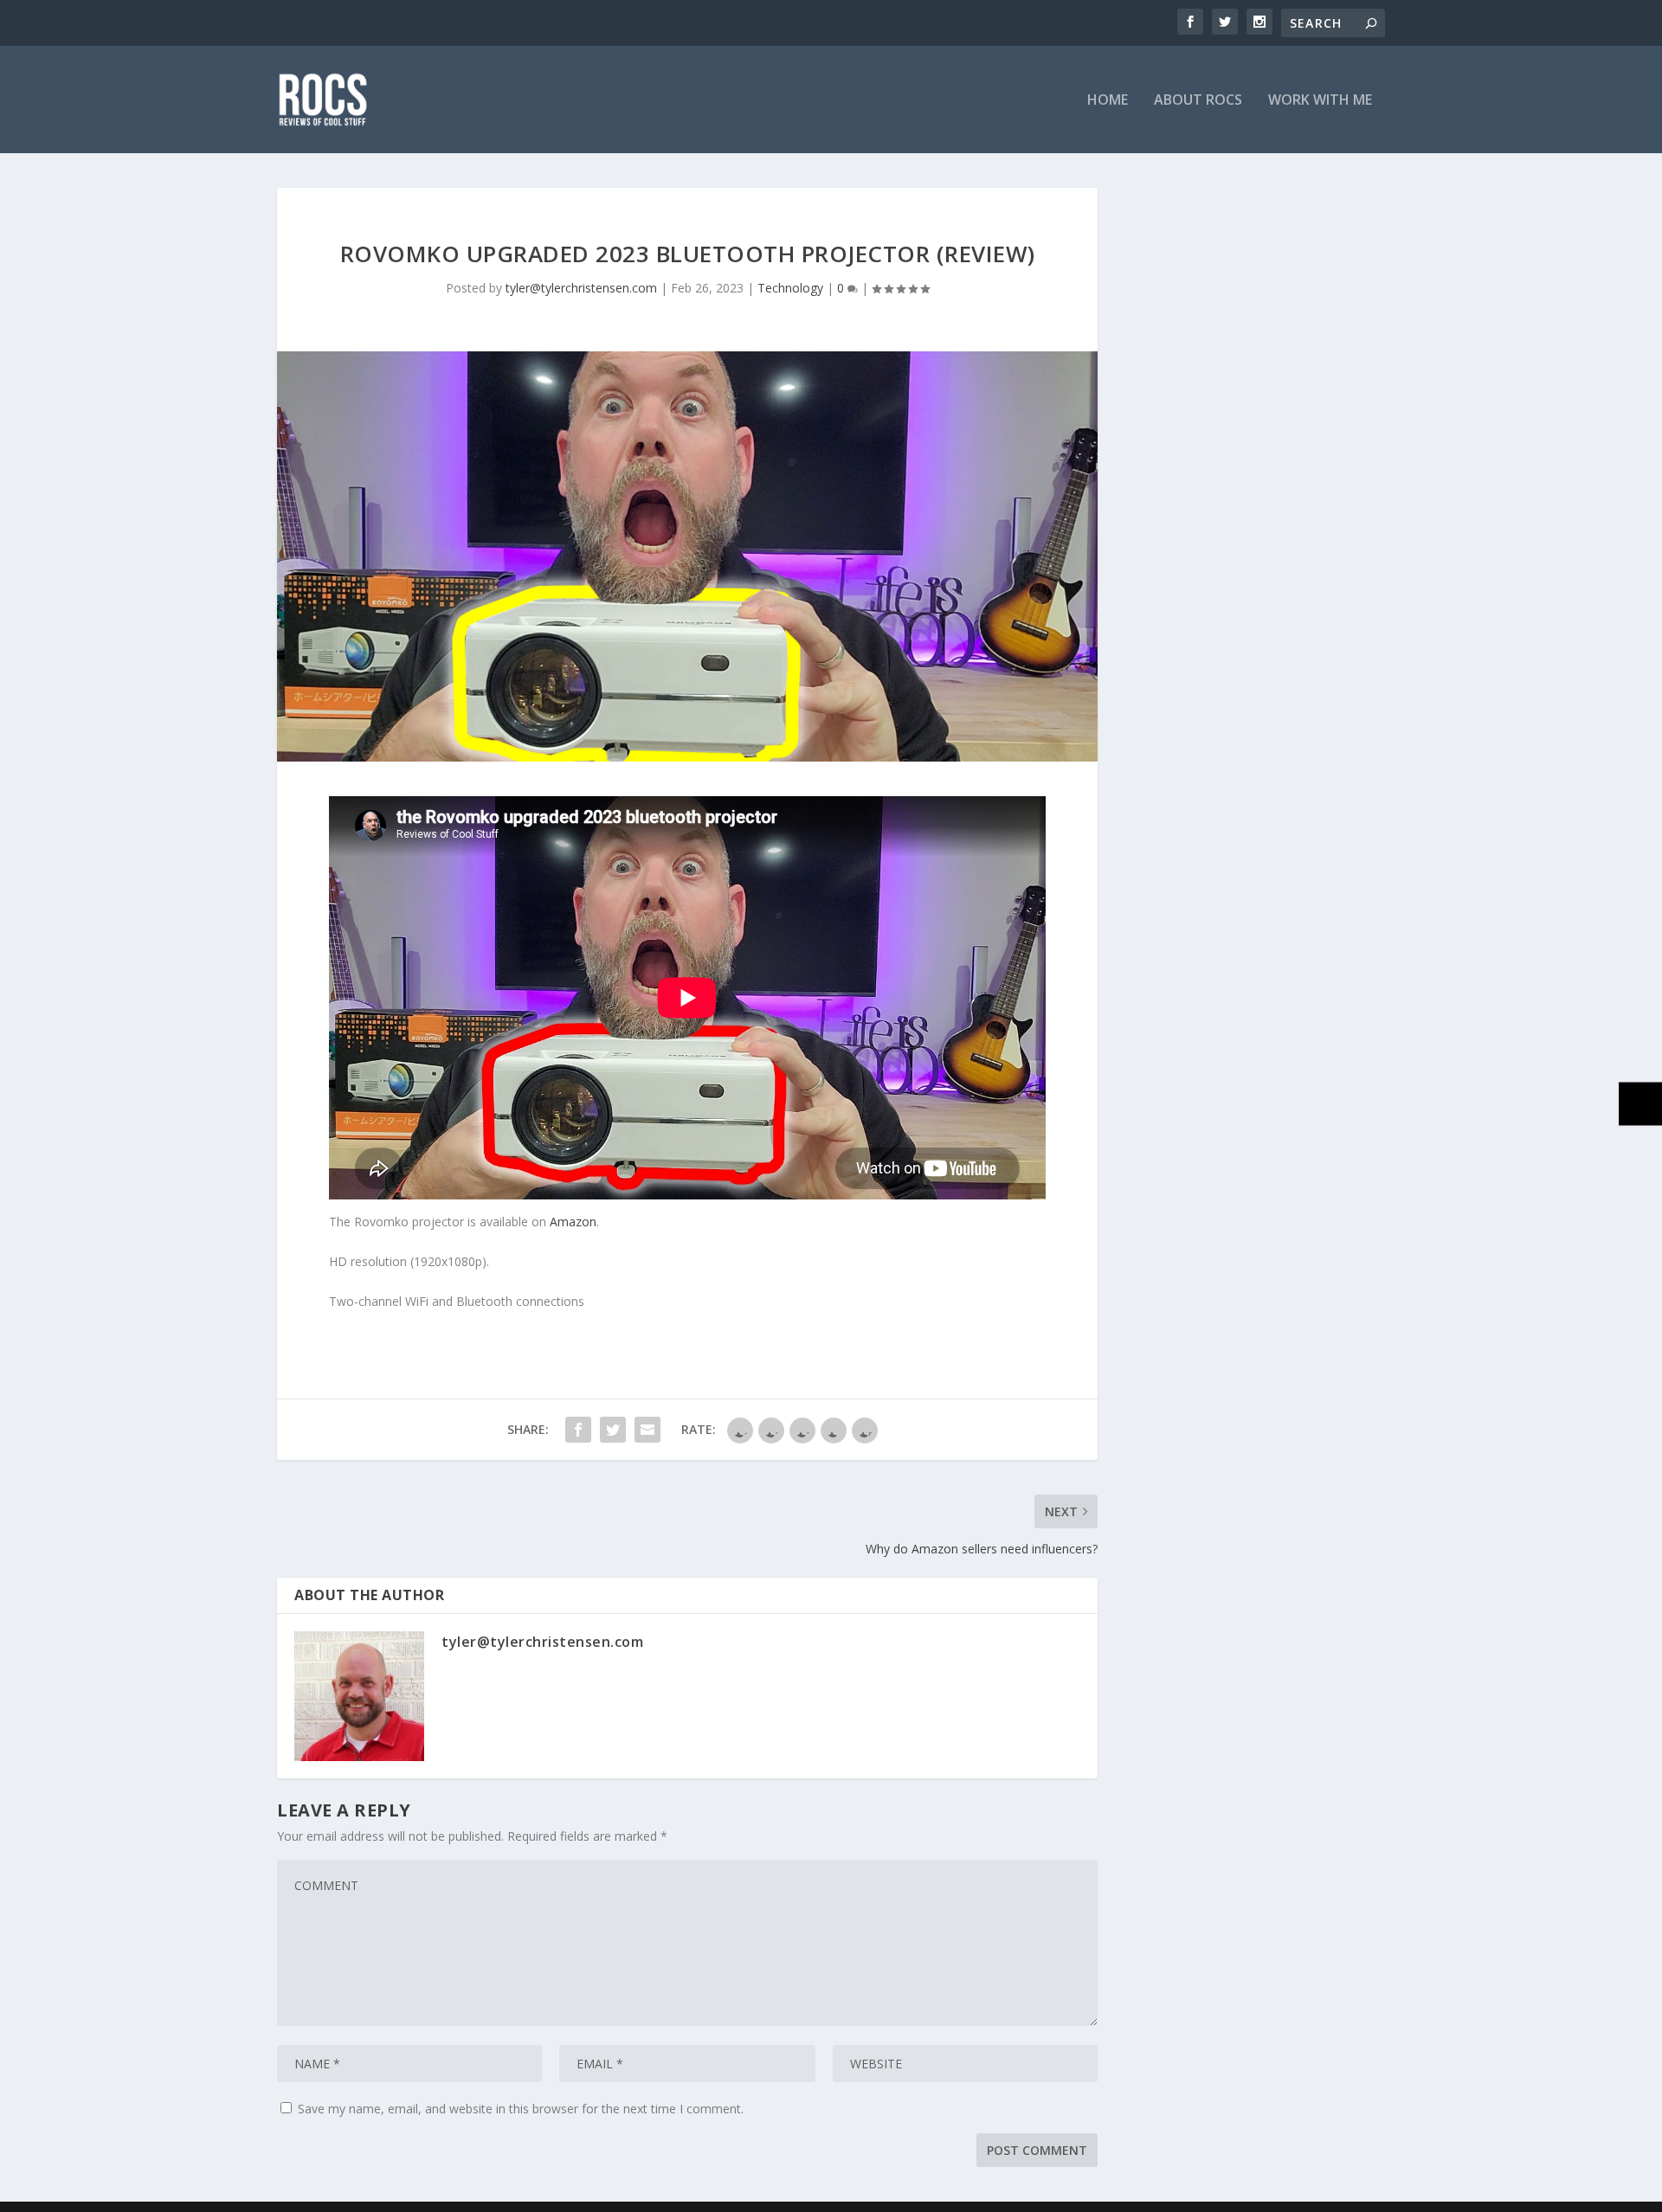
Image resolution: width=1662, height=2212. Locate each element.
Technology (790, 288)
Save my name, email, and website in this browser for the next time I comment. (521, 2109)
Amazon (573, 1222)
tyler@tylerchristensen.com (581, 288)
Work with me (1320, 101)
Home (1108, 101)
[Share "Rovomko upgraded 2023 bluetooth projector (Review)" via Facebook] (578, 1430)
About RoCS (1198, 101)
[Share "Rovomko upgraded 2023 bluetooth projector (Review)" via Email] (647, 1430)
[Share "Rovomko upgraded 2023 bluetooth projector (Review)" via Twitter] (613, 1430)
